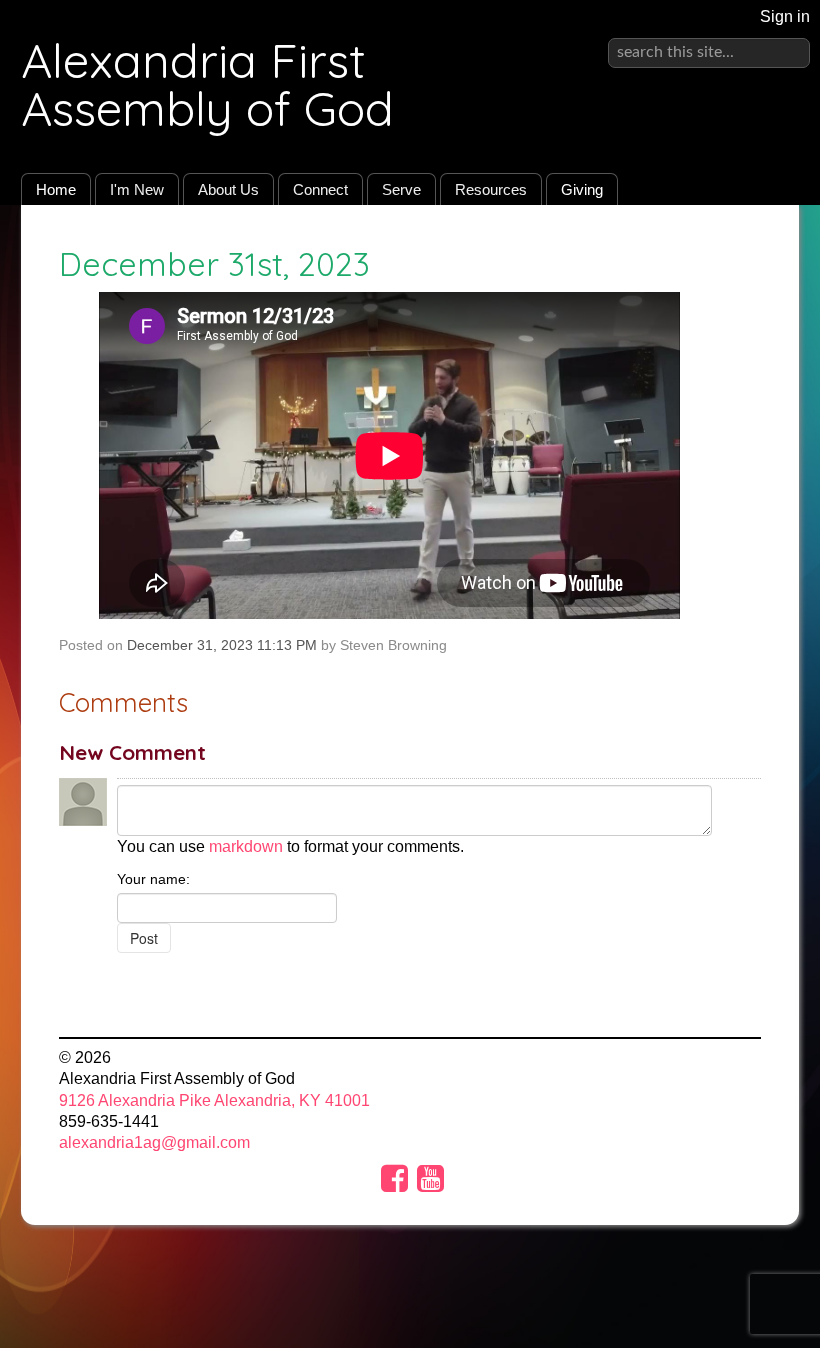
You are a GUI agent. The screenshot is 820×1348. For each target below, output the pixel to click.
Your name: (153, 879)
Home (56, 189)
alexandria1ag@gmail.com (154, 1142)
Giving (582, 189)
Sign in (785, 16)
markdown (246, 846)
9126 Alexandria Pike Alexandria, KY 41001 (214, 1100)
